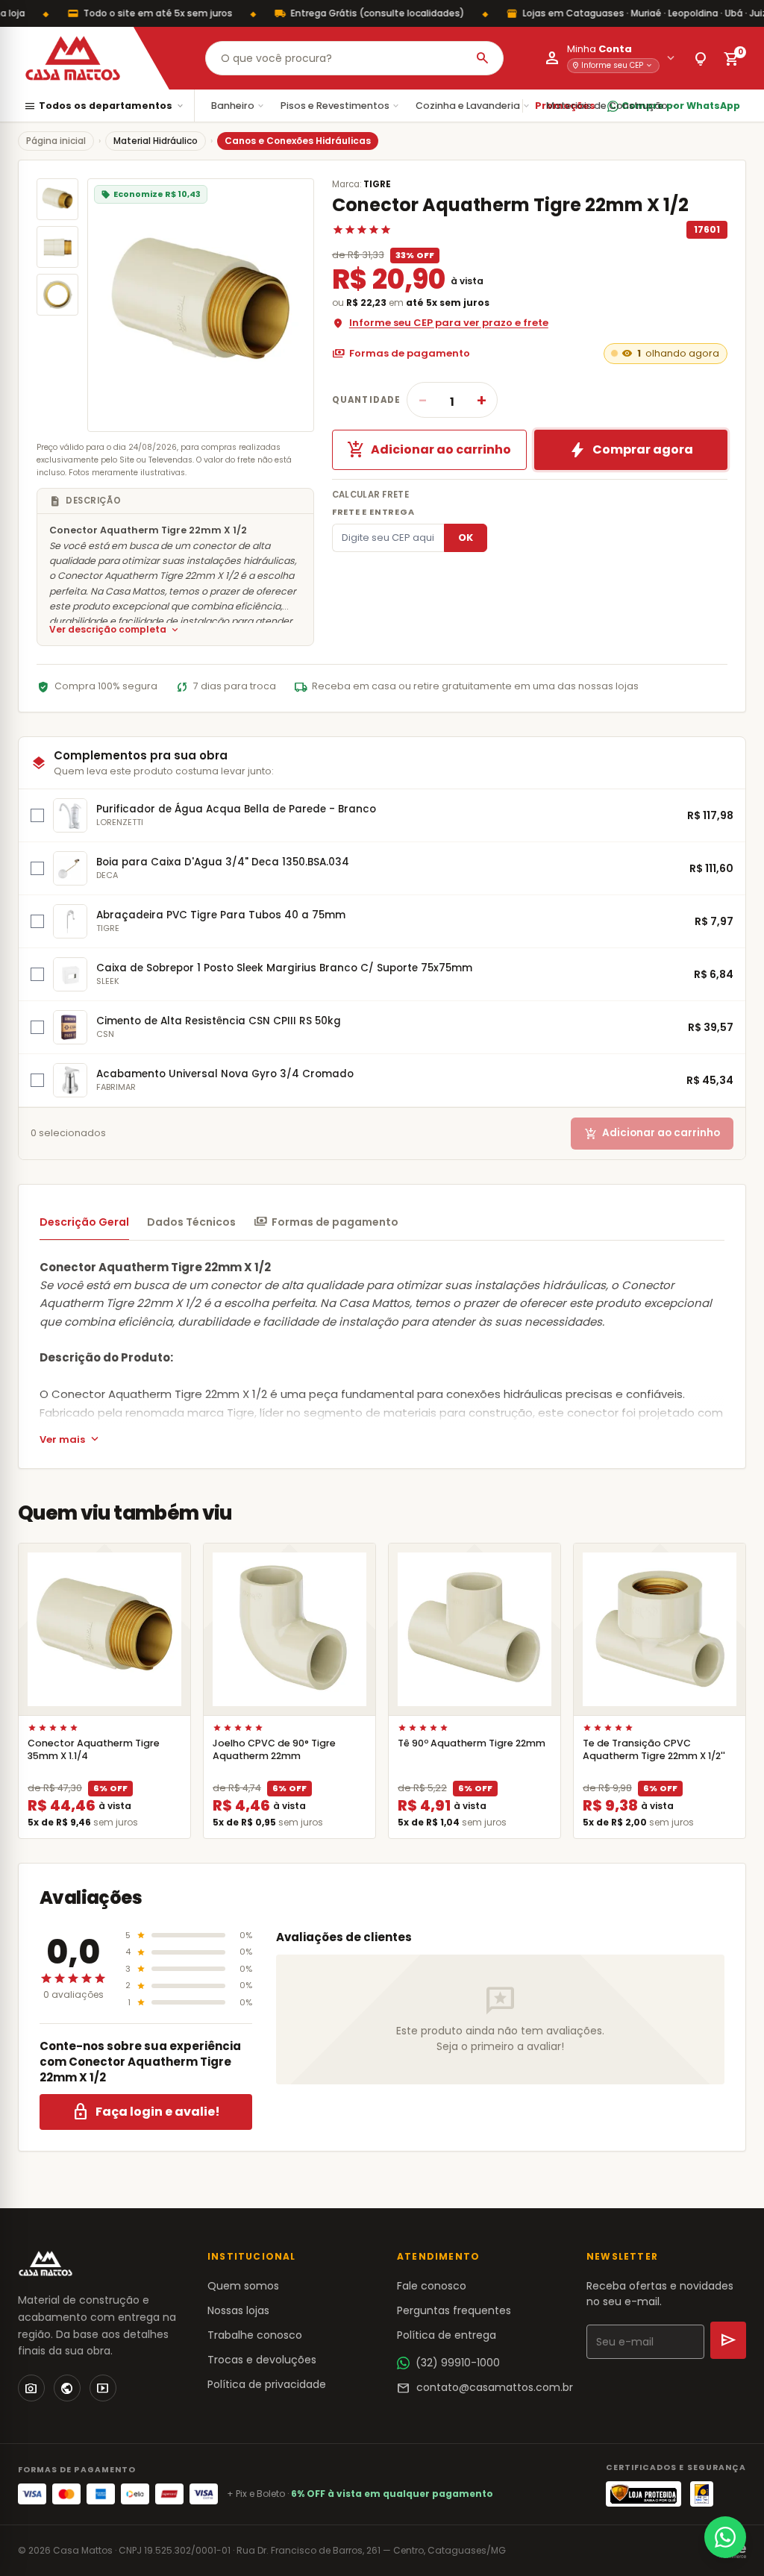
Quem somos (243, 2286)
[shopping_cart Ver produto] (104, 1629)
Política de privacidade (267, 2384)
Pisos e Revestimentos (341, 106)
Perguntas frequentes (454, 2310)
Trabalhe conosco (255, 2335)
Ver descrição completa (115, 630)
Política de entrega (447, 2335)
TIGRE (377, 184)
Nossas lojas (238, 2310)
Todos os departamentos (104, 106)
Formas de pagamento (401, 354)
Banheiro (238, 106)
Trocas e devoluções (262, 2360)
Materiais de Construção (613, 106)
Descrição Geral (84, 1222)
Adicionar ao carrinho (429, 450)
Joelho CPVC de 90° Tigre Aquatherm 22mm (274, 1749)
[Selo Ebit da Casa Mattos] (702, 2494)
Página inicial (56, 141)
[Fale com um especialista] (725, 2537)
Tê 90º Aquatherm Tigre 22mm (472, 1743)
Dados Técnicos (191, 1222)
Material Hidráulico (156, 141)
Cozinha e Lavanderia (473, 106)
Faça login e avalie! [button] (146, 2112)
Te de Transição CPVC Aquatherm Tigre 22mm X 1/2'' (654, 1749)
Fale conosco (432, 2286)
